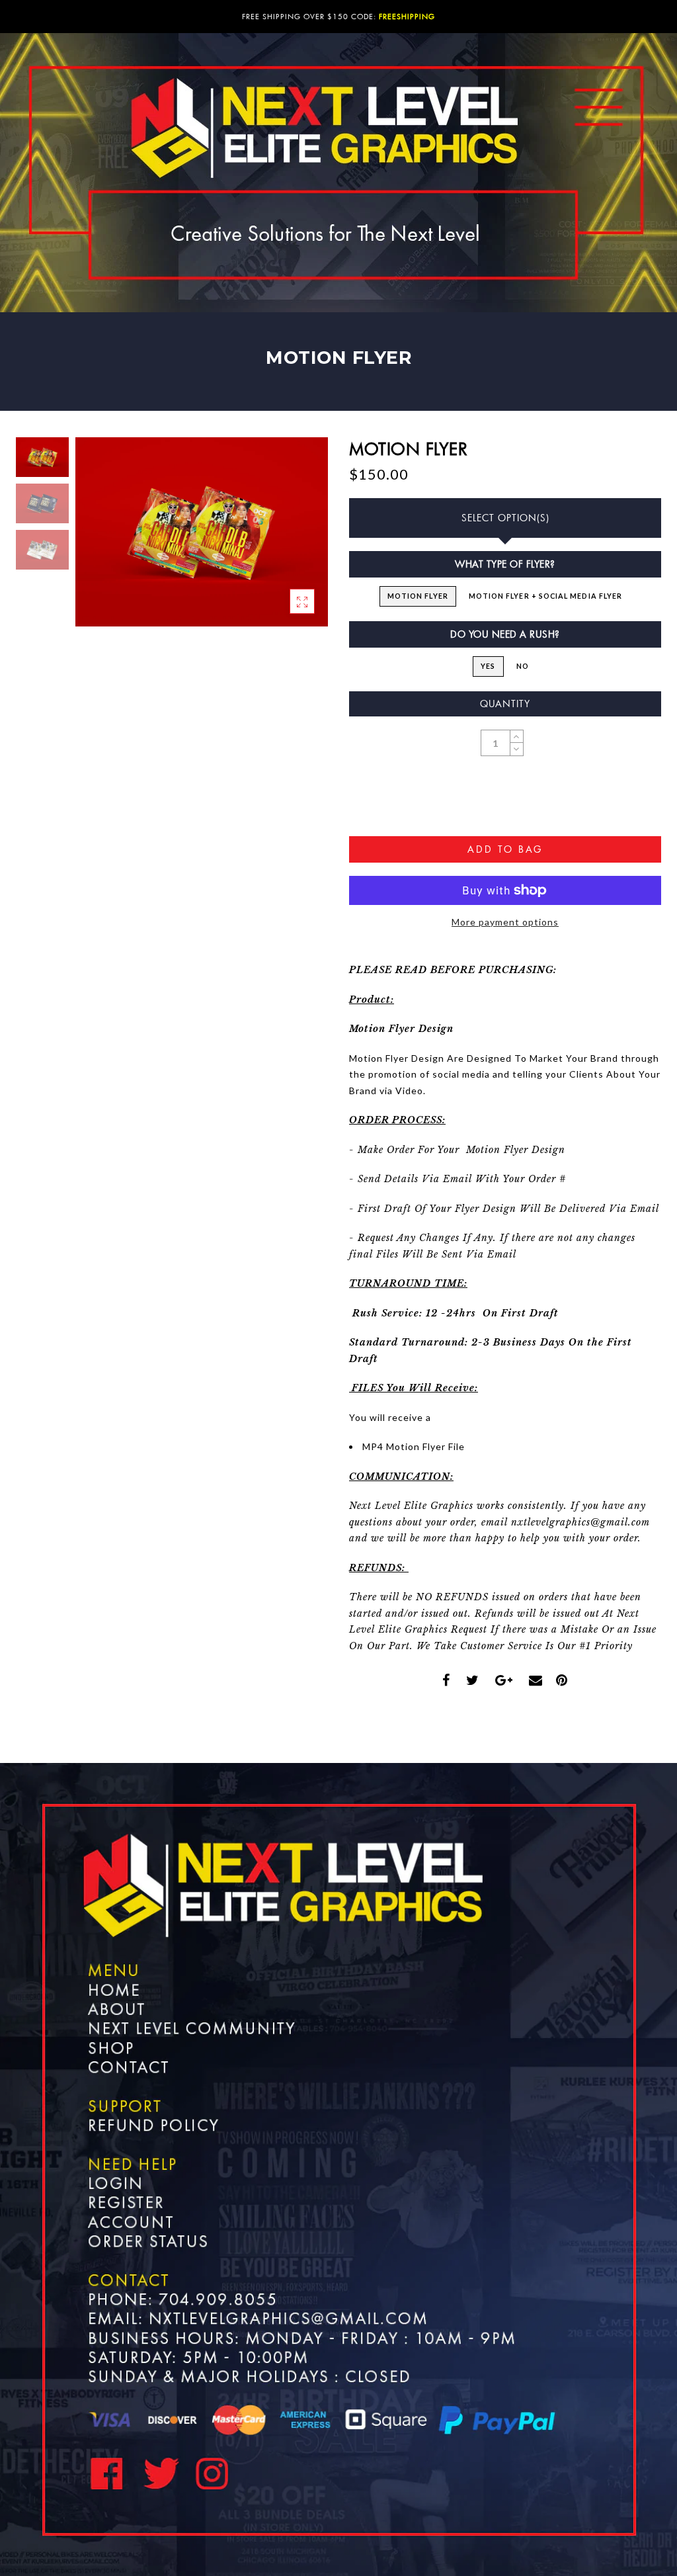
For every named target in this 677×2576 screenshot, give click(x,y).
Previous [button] (100, 539)
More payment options (505, 922)
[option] (202, 532)
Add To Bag (505, 849)
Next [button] (287, 540)
